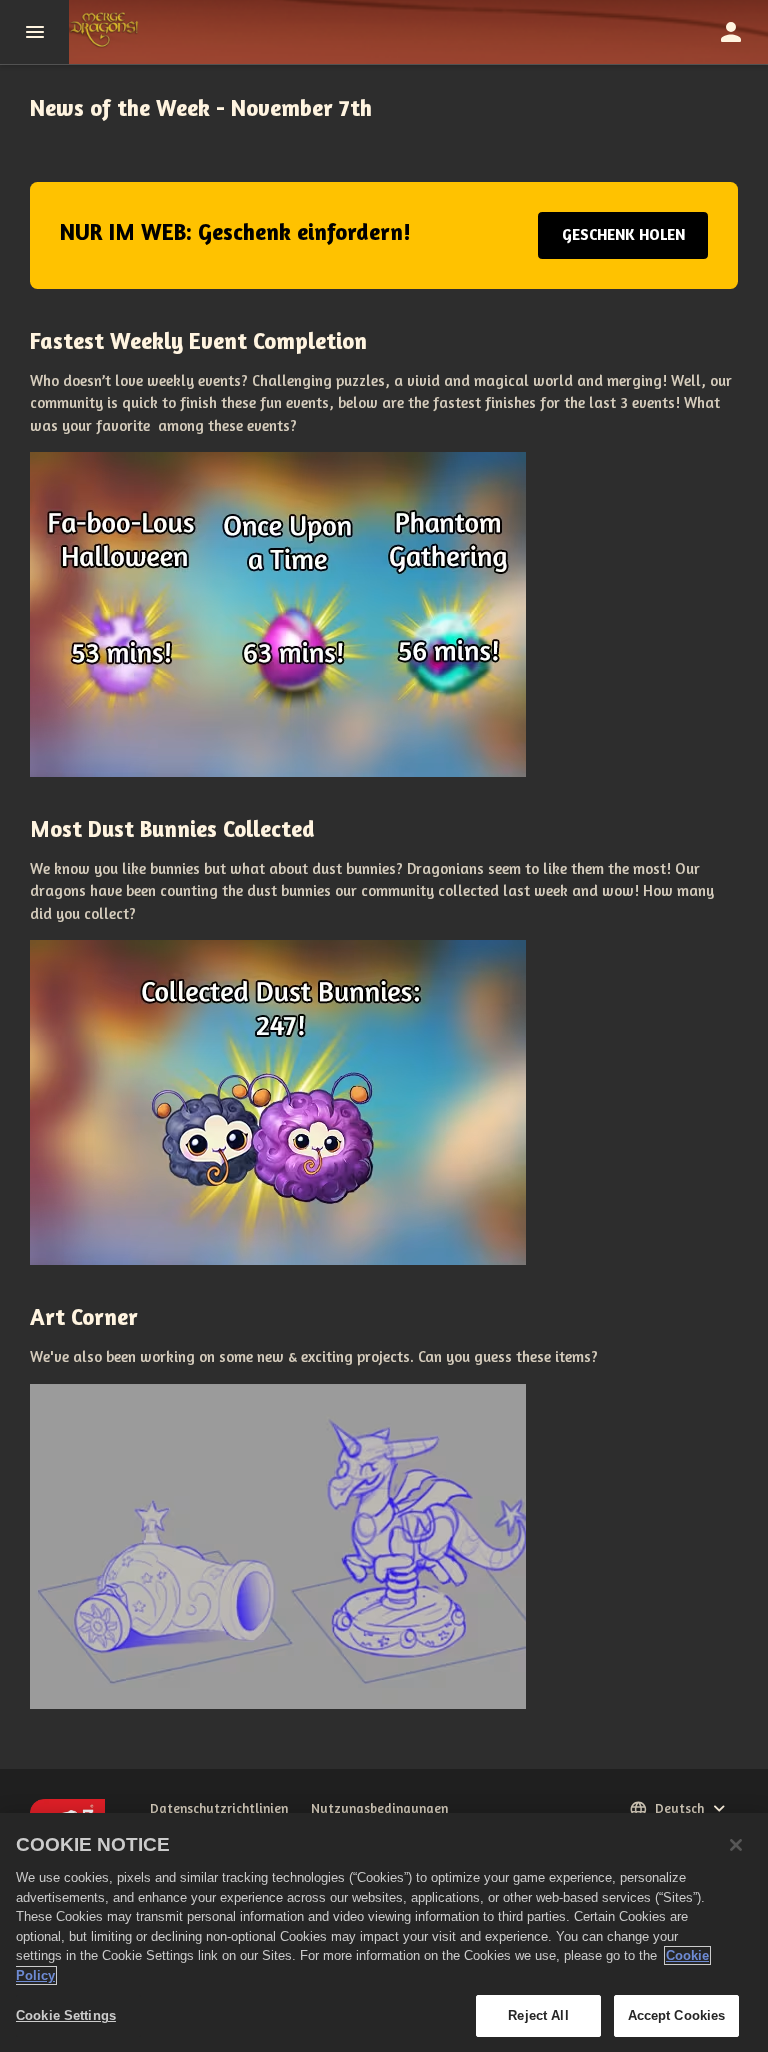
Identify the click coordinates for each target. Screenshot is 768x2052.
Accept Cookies (677, 2015)
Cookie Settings (66, 2015)
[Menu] (34, 32)
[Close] (736, 1845)
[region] (384, 1932)
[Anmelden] (731, 32)
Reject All (538, 2015)
